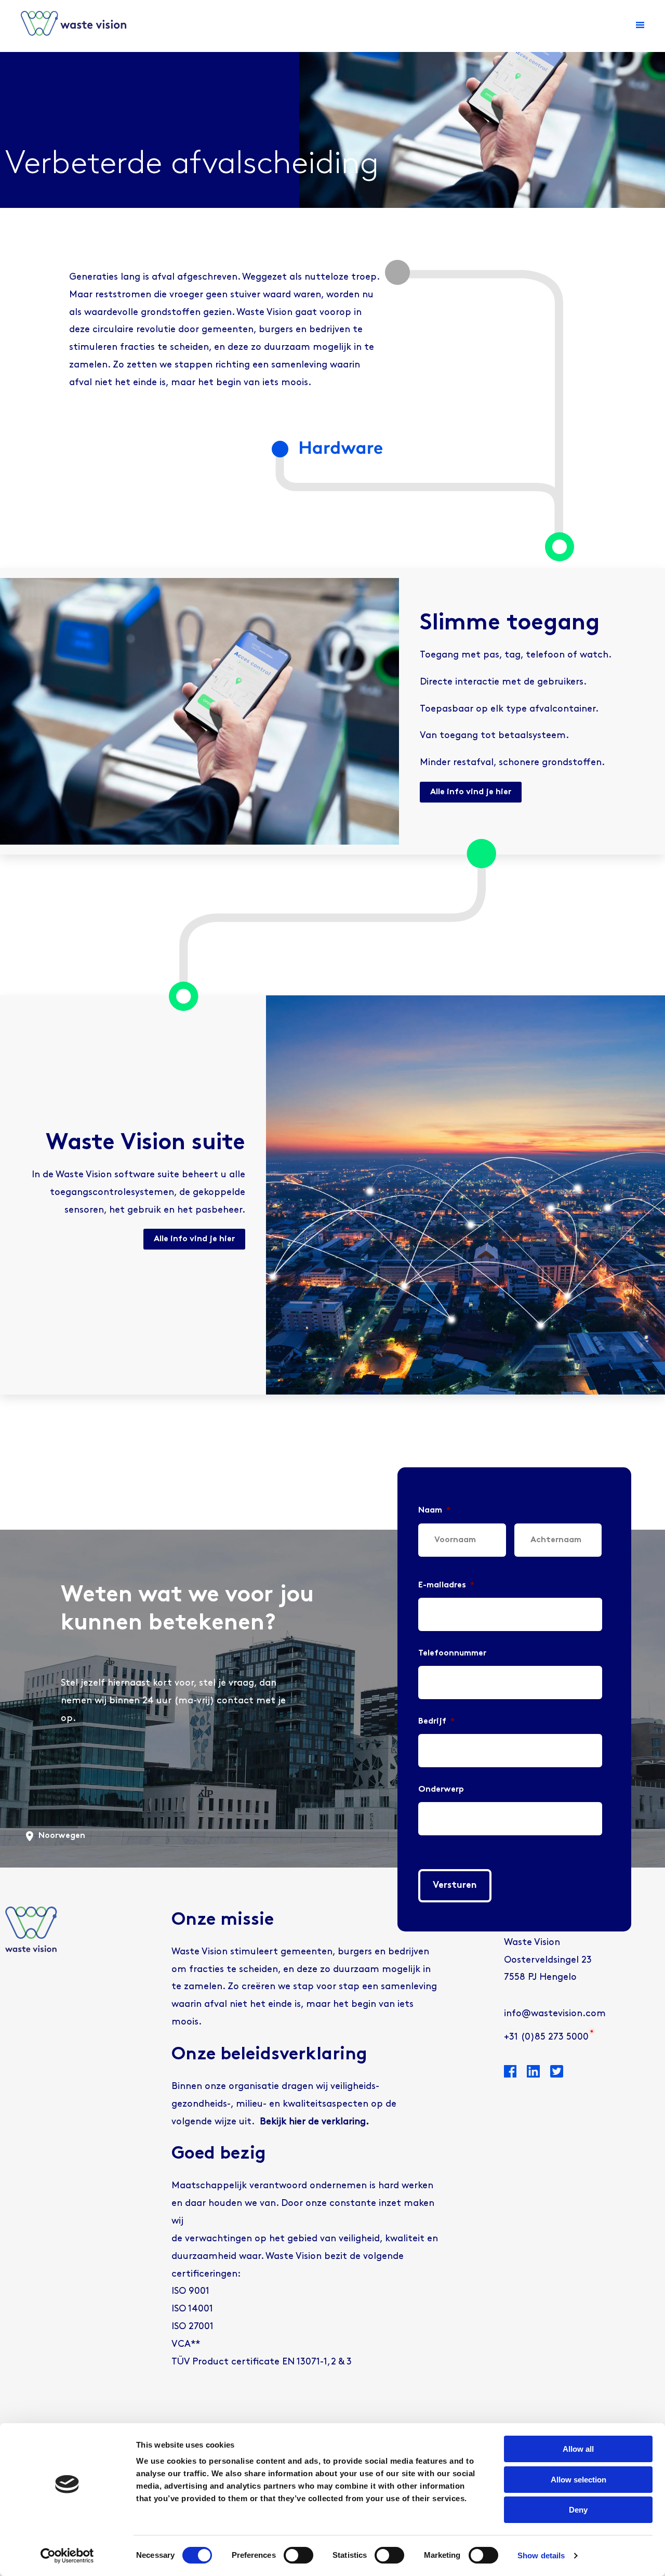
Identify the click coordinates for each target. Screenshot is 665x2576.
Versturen (455, 1886)
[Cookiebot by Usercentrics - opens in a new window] (67, 2556)
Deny (578, 2510)
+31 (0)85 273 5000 (546, 2038)
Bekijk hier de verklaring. (314, 2122)
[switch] (298, 2555)
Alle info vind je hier (471, 792)
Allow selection (578, 2480)
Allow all (578, 2449)
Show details (541, 2555)
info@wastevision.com (555, 2014)
